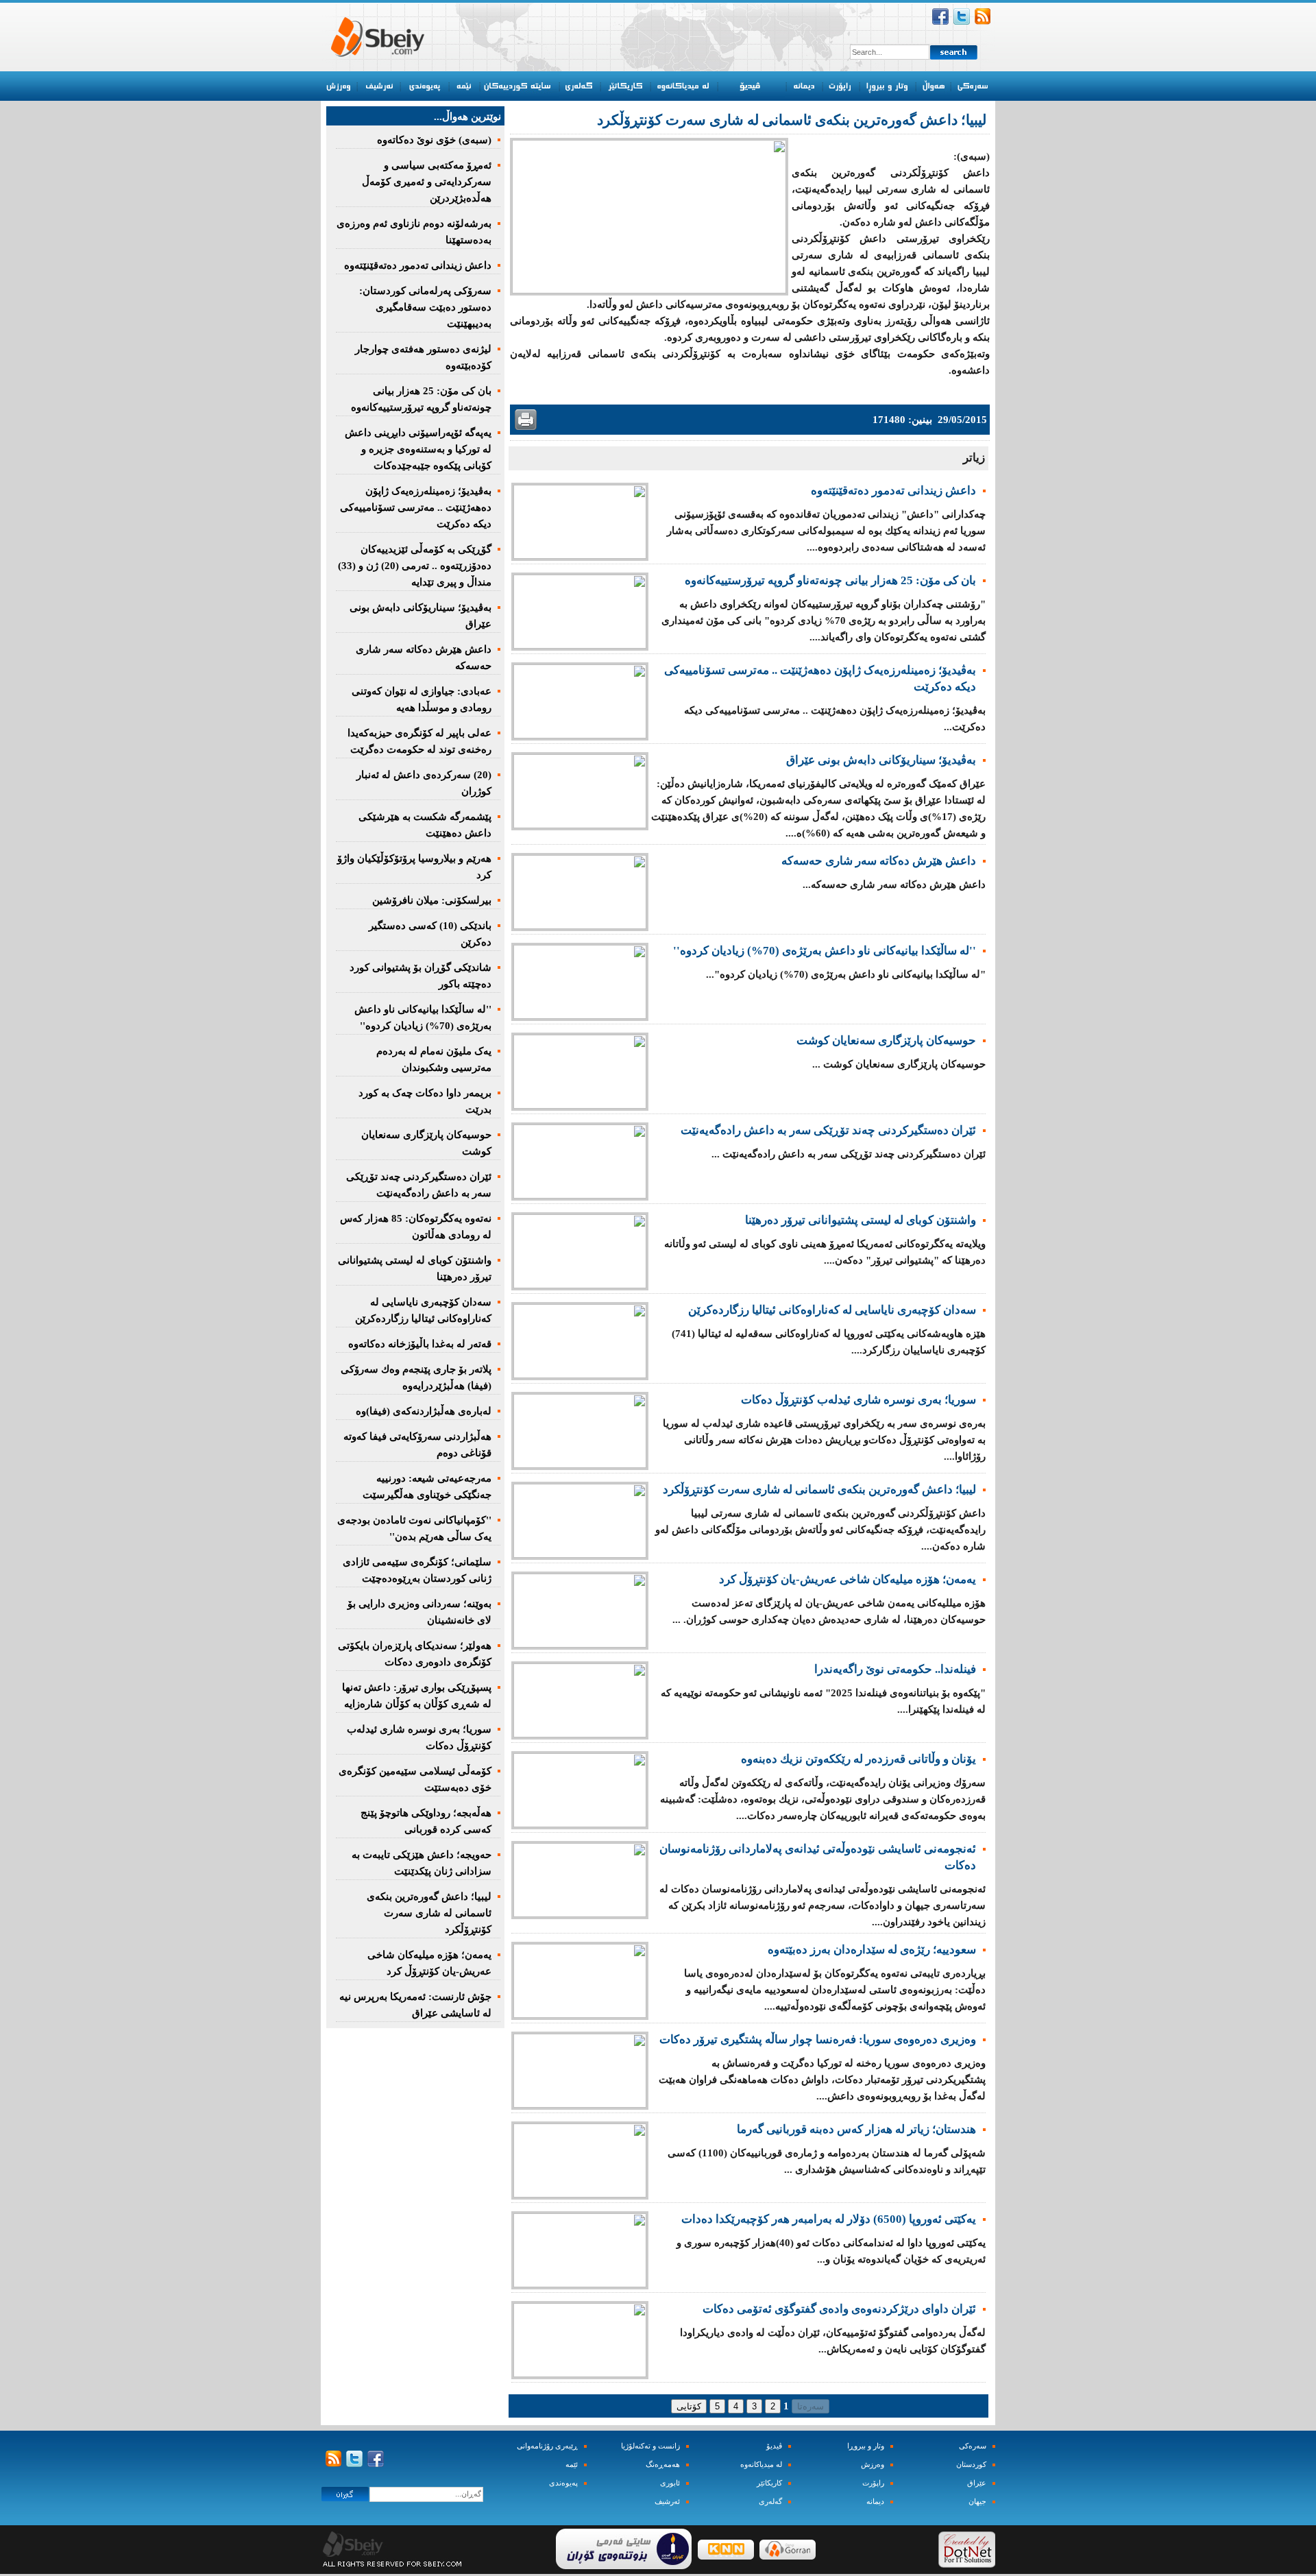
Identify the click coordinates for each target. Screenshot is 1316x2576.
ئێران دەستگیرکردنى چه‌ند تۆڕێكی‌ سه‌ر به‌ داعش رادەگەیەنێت (828, 1130)
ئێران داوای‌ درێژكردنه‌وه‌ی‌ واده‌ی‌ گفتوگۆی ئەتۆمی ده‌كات (839, 2309)
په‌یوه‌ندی (563, 2483)
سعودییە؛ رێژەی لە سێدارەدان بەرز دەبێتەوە (872, 1950)
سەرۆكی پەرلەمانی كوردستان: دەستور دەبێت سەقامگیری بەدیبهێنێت (425, 307)
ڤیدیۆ (774, 2446)
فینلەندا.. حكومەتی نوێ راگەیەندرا (895, 1669)
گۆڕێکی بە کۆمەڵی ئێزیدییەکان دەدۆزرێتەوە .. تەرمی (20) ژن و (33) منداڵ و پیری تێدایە (415, 566)
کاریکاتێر (769, 2483)
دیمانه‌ (875, 2502)
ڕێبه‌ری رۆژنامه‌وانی (547, 2446)
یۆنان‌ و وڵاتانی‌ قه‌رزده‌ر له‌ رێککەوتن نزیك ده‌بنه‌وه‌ (858, 1759)
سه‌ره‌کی (973, 2446)
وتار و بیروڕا (866, 2446)
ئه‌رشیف (667, 2502)
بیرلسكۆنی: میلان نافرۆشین (432, 900)
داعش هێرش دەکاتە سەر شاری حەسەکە (879, 861)
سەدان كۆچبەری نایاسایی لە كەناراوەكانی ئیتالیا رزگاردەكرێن (832, 1310)
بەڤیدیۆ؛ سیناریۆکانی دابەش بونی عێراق (881, 760)
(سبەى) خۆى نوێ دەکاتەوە (434, 140)
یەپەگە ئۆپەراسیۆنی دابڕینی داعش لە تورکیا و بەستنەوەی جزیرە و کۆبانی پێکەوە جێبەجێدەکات (418, 449)
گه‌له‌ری (770, 2502)
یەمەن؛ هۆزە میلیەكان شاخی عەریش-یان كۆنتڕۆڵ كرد (848, 1579)
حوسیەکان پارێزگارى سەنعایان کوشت (886, 1040)
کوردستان (971, 2465)
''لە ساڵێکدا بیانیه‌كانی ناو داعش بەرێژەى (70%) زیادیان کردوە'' (825, 951)
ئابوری (670, 2483)
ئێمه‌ (572, 2465)
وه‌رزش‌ (873, 2465)
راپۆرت (873, 2483)
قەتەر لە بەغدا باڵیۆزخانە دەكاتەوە (420, 1344)
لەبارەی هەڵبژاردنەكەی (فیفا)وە (424, 1411)
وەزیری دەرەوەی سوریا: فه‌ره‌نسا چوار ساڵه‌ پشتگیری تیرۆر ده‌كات (818, 2039)
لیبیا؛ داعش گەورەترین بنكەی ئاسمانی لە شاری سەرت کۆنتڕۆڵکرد (819, 1490)
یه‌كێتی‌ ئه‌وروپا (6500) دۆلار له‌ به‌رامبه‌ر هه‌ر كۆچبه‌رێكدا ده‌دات (829, 2219)
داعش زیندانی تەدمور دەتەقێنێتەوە (893, 491)
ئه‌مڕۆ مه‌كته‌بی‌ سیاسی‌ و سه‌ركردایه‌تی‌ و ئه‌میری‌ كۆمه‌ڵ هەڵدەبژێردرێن (427, 182)
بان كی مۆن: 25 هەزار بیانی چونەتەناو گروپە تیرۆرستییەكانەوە (830, 580)
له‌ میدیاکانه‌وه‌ (761, 2465)
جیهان (977, 2502)
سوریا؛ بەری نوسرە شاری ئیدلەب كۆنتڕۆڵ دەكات (858, 1400)
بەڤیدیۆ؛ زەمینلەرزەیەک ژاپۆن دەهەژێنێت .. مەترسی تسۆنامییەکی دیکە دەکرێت (416, 507)
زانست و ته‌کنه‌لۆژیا (650, 2446)
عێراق (977, 2483)
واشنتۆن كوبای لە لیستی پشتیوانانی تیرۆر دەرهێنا (861, 1220)
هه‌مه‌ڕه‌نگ (663, 2465)
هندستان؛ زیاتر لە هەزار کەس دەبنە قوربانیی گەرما (856, 2129)
